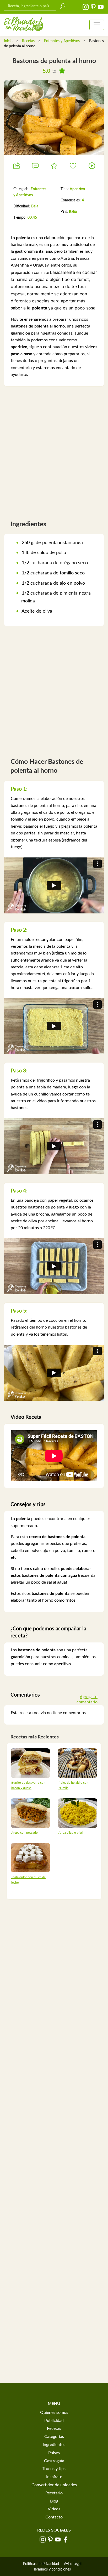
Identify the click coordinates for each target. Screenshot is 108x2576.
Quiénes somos (54, 2413)
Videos (54, 2509)
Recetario (54, 2493)
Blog (54, 2501)
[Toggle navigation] (97, 25)
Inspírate (54, 2477)
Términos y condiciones (52, 2569)
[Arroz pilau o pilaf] (78, 1813)
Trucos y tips (54, 2469)
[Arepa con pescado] (30, 1813)
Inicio (8, 41)
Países (54, 2453)
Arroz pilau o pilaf (71, 1833)
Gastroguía (54, 2461)
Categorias (54, 2437)
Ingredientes (54, 2445)
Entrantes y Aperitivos (62, 41)
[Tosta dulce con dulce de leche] (30, 1857)
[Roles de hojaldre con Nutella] (78, 1763)
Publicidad (54, 2421)
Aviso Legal (73, 2564)
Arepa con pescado (25, 1833)
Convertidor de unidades (54, 2485)
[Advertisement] (54, 451)
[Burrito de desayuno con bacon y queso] (30, 1763)
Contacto (54, 2517)
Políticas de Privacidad (41, 2564)
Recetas (28, 41)
